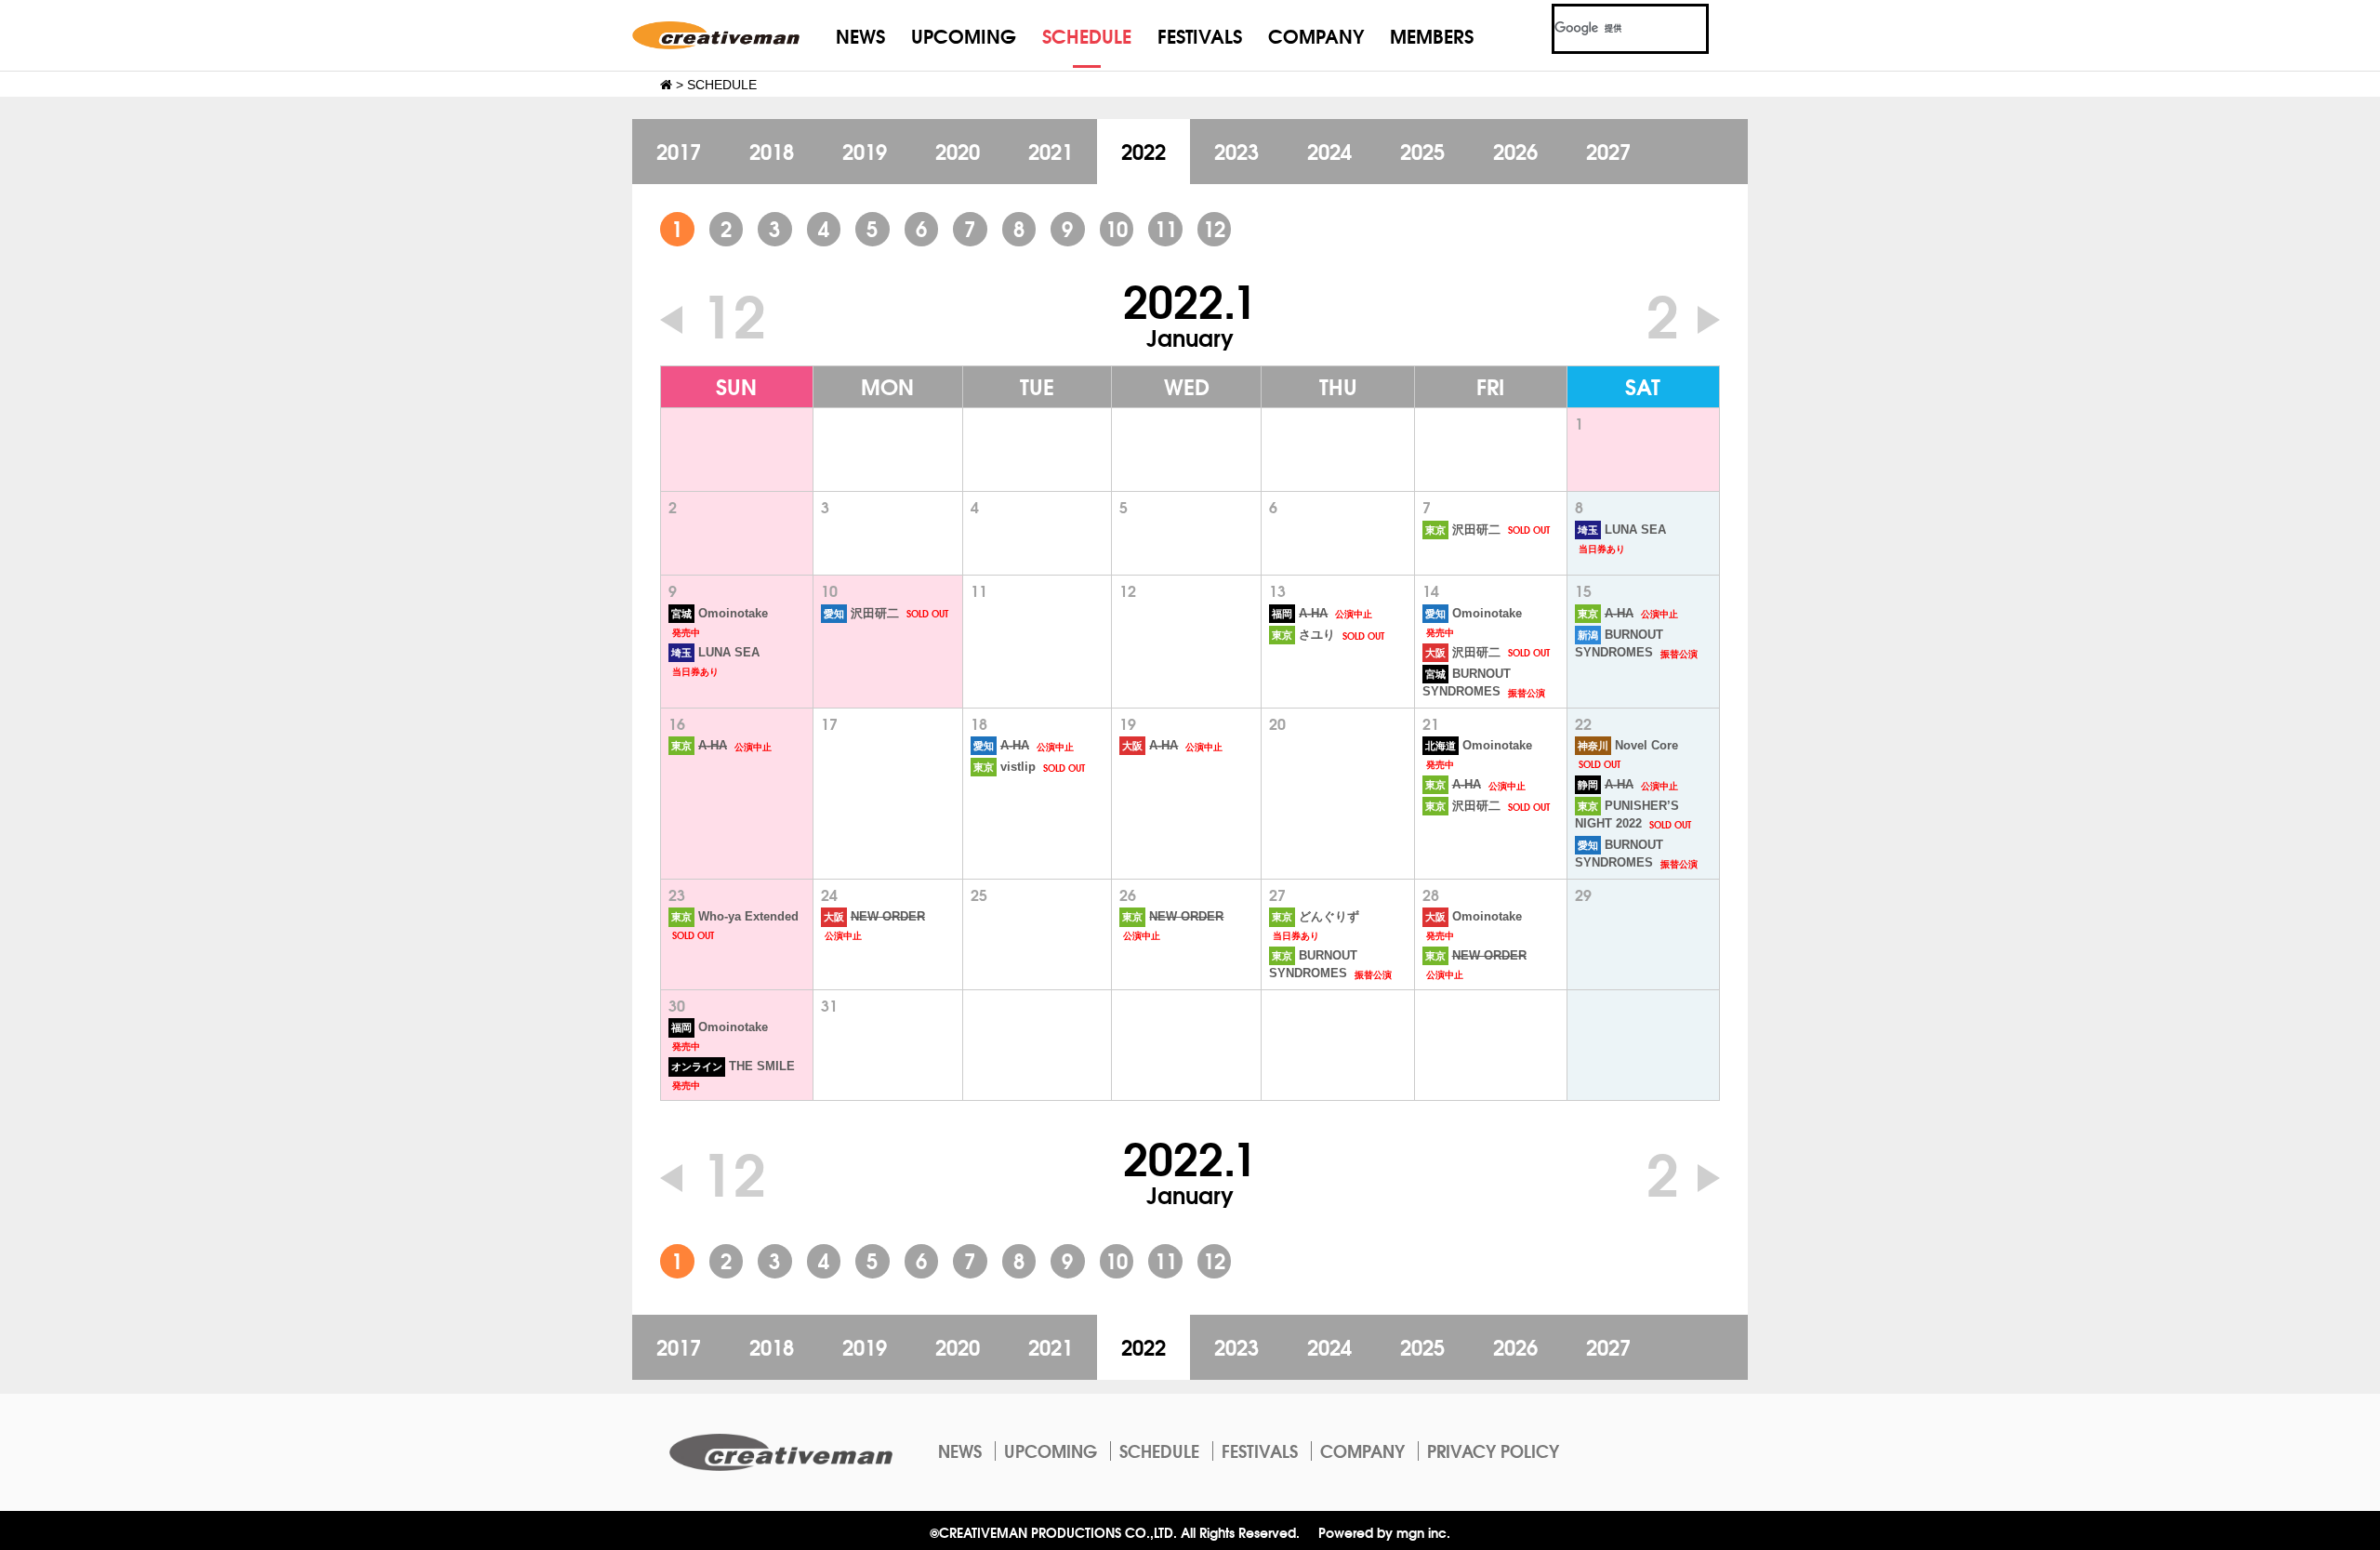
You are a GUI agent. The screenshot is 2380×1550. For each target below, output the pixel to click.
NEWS (860, 35)
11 (1166, 228)
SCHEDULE (1087, 35)
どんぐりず (1316, 917)
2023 (1236, 151)
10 (1117, 228)
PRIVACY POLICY (1493, 1451)
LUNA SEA (1622, 530)
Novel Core (1628, 746)
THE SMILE (733, 1066)
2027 (1608, 151)
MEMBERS (1432, 35)
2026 (1515, 151)
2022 (1144, 151)
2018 (772, 151)
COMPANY (1316, 35)
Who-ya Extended (735, 917)
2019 (865, 151)
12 (1214, 228)
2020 (958, 151)
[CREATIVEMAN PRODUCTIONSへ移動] (666, 85)
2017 (679, 151)
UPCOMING (964, 35)
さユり (1303, 635)
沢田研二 (1463, 530)
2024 (1329, 151)
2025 (1422, 151)
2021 (1051, 151)
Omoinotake (720, 614)
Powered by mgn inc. (1384, 1532)
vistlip (1005, 767)
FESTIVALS (1200, 35)
